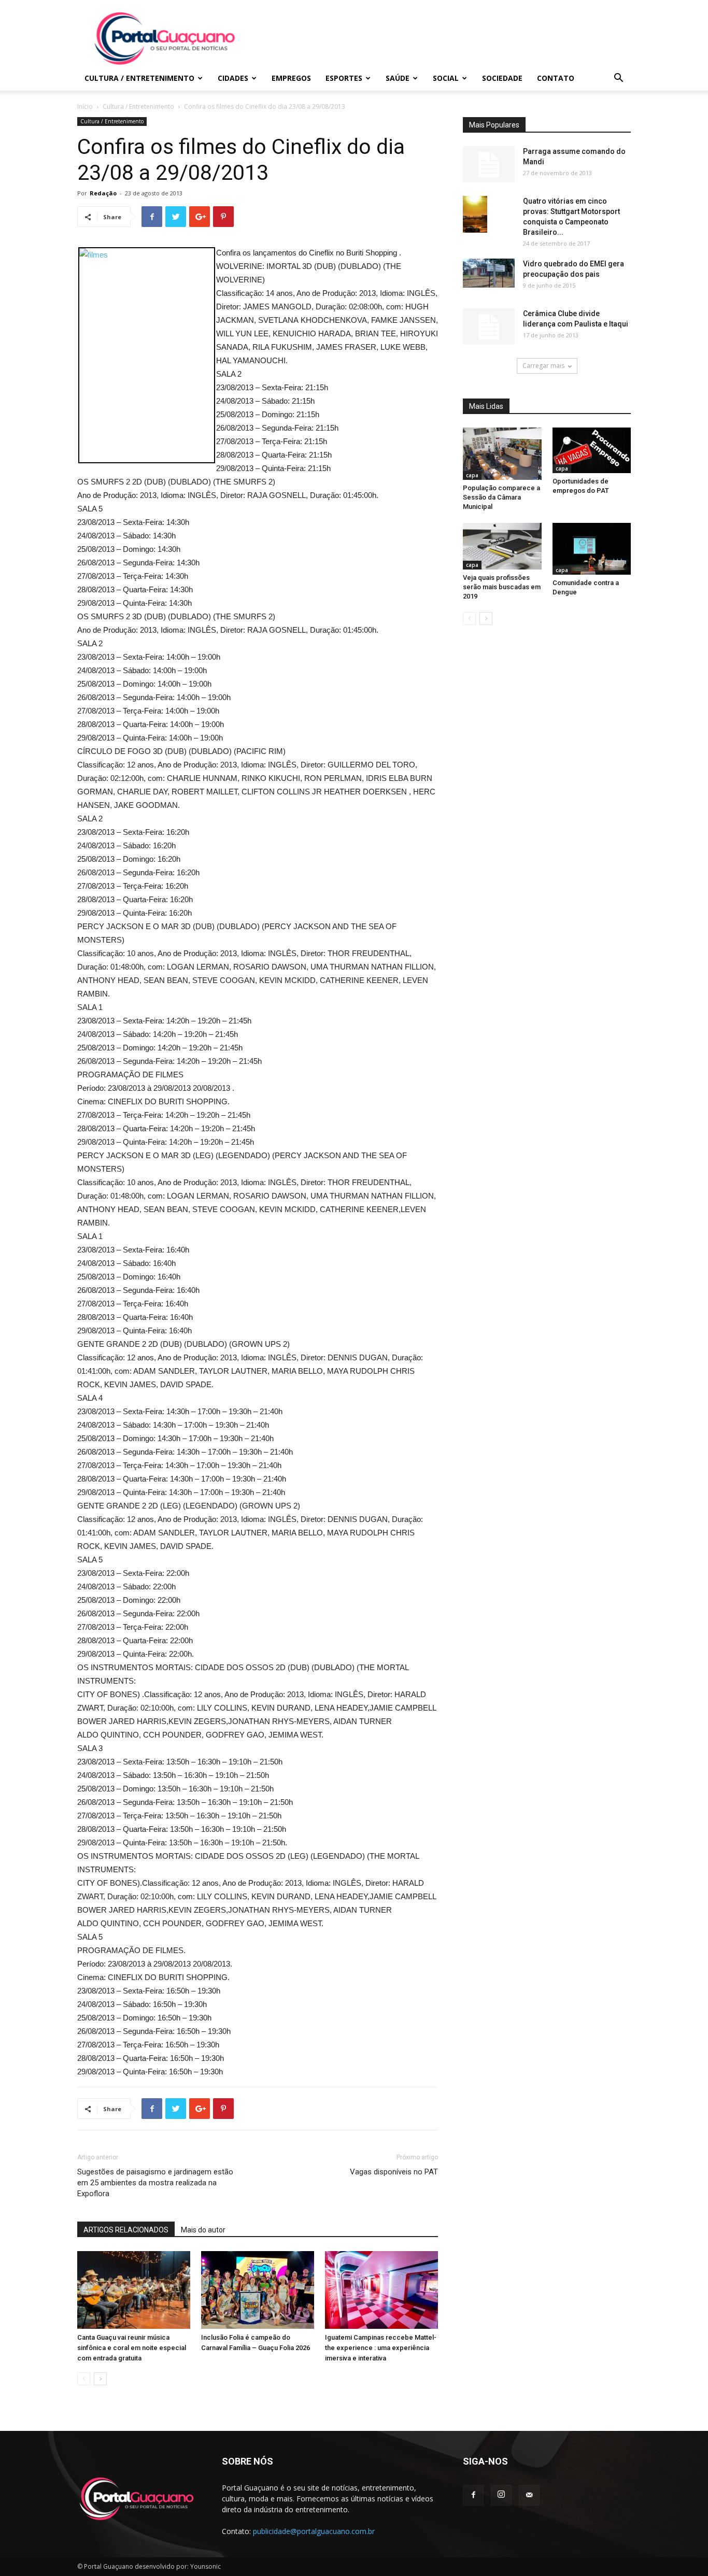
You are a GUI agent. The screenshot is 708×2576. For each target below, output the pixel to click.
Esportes (344, 78)
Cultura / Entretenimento (139, 78)
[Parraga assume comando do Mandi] (489, 164)
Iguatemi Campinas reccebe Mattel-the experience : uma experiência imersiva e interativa (381, 2348)
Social (446, 78)
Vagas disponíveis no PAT (394, 2172)
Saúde (398, 78)
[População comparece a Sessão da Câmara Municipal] (502, 454)
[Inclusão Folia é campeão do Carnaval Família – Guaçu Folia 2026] (258, 2290)
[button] (618, 79)
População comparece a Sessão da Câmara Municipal (501, 497)
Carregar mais (543, 366)
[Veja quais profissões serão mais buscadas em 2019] (502, 546)
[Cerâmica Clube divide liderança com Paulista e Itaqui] (489, 326)
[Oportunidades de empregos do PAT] (592, 450)
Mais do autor (203, 2230)
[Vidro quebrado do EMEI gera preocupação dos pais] (489, 273)
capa (472, 475)
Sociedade (502, 78)
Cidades (233, 78)
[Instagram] (501, 2495)
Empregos (291, 78)
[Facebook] (473, 2495)
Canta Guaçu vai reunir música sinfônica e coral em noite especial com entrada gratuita (132, 2348)
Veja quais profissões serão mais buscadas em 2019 (502, 587)
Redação (103, 193)
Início (85, 106)
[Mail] (529, 2495)
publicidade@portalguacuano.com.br (314, 2531)
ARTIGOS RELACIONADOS (126, 2230)
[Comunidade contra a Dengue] (592, 549)
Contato (556, 78)
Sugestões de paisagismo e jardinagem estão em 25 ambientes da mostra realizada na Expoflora (155, 2183)
